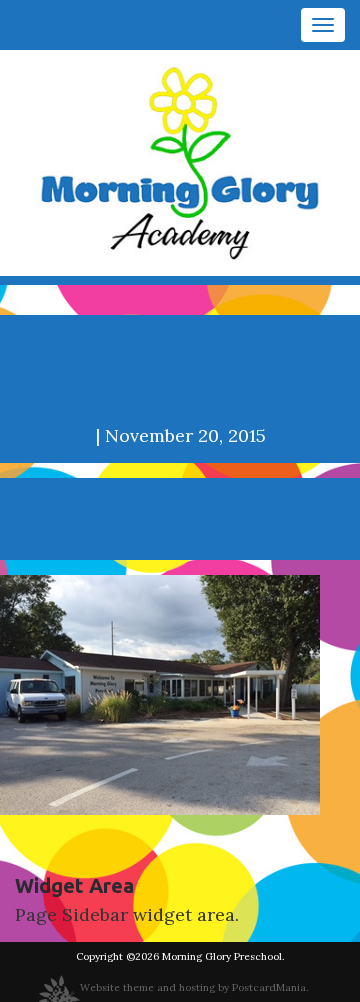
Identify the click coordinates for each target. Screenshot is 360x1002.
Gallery (136, 375)
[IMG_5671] (160, 692)
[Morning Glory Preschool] (180, 161)
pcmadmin (45, 435)
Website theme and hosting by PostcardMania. (194, 987)
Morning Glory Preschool (222, 956)
